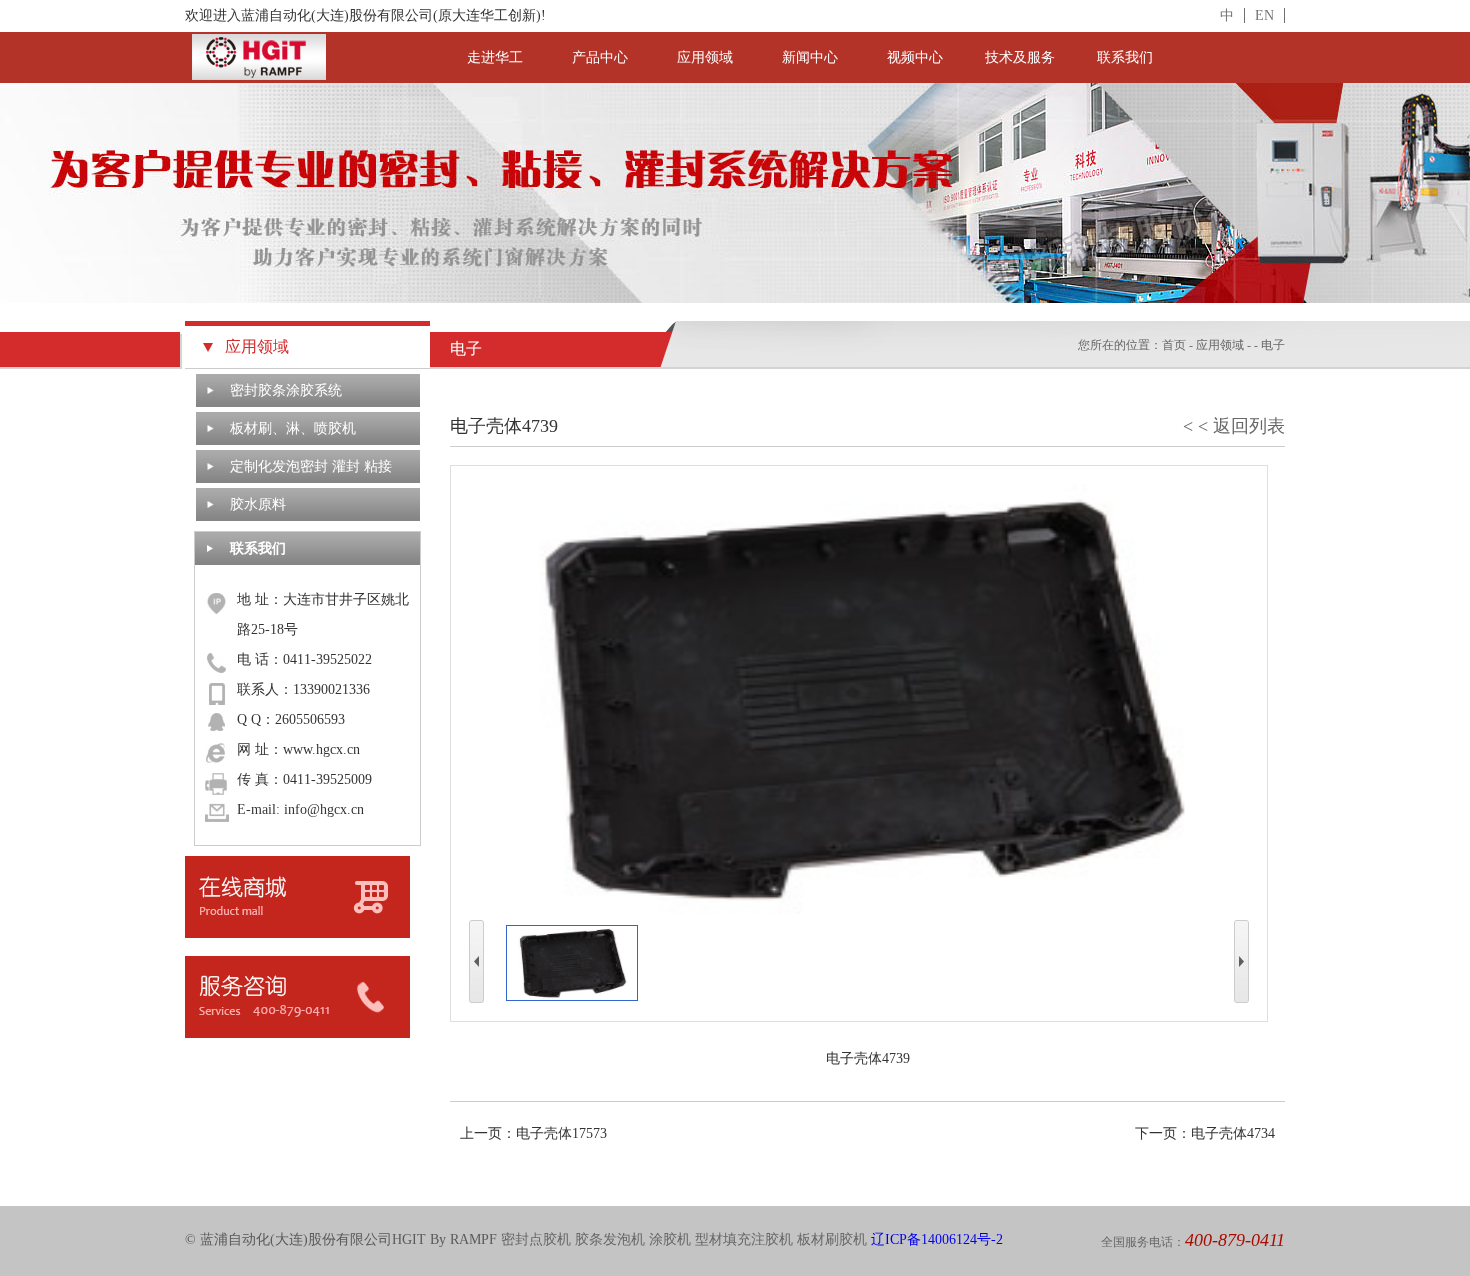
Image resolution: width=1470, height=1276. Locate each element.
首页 (1174, 345)
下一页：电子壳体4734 (1205, 1133)
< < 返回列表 (1234, 426)
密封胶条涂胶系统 (286, 390)
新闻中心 (810, 57)
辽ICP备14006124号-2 (937, 1239)
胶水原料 (258, 504)
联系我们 (1125, 57)
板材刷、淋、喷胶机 (293, 428)
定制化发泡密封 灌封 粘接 (311, 466)
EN (1264, 15)
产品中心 (600, 57)
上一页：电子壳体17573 (533, 1133)
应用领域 (705, 57)
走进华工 (495, 57)
